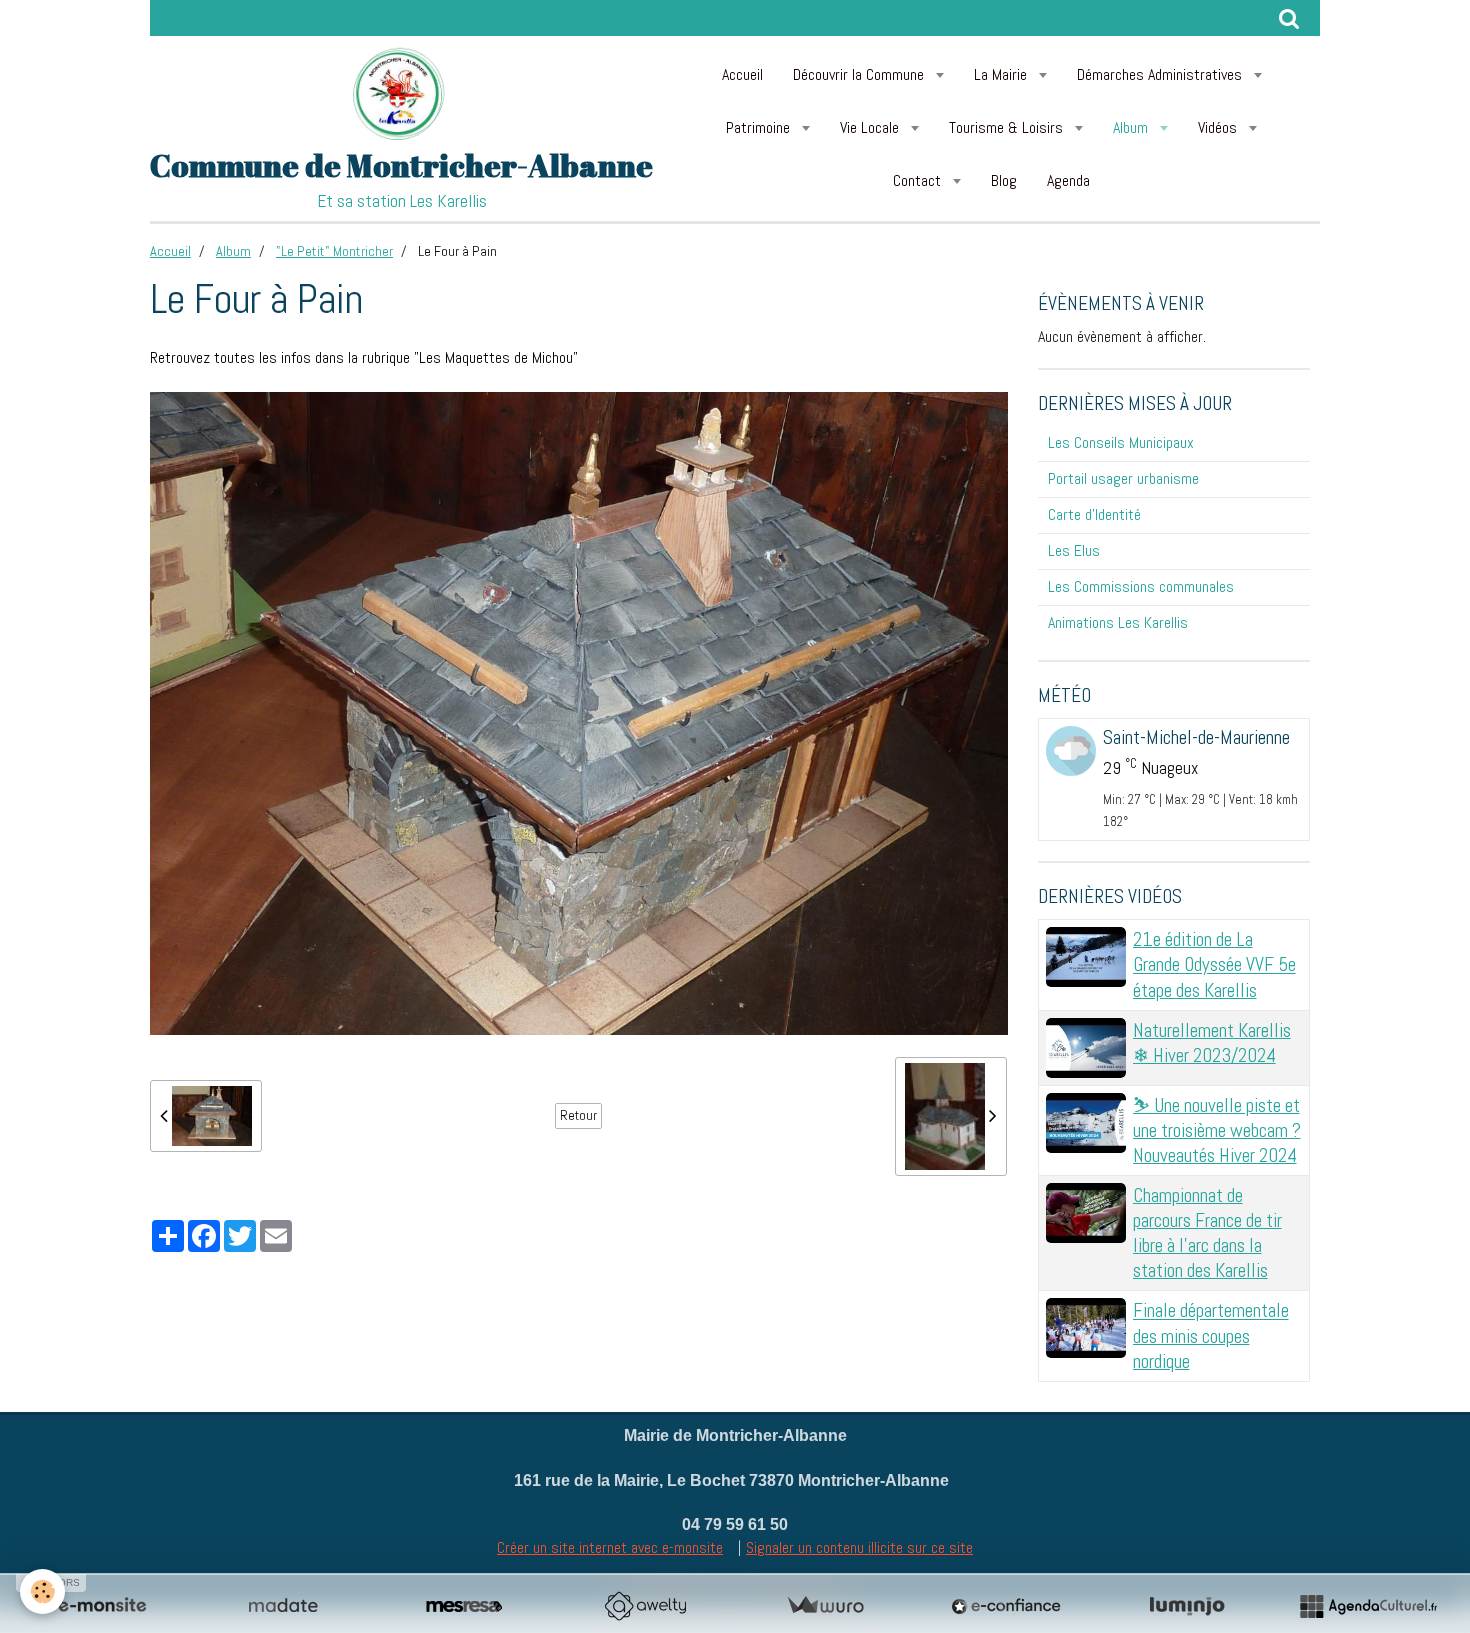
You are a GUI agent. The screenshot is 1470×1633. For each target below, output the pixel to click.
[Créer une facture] (825, 1606)
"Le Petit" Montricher (334, 251)
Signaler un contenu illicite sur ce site (859, 1547)
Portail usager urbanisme (1123, 478)
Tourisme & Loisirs (1008, 127)
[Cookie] (42, 1591)
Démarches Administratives (1161, 74)
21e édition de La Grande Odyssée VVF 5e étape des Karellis (1214, 964)
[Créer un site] (102, 1606)
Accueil (742, 74)
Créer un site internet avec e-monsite (610, 1547)
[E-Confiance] (1006, 1606)
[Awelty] (645, 1606)
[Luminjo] (1187, 1606)
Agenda (1068, 180)
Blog (1004, 180)
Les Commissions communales (1141, 586)
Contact (919, 180)
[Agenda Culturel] (1368, 1606)
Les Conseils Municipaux (1121, 442)
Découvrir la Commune (860, 74)
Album (1132, 127)
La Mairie (1002, 74)
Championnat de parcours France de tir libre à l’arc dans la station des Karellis (1207, 1233)
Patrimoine (760, 127)
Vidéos (1219, 127)
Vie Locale (871, 127)
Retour (578, 1115)
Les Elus (1074, 550)
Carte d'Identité (1094, 514)
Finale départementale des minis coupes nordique (1211, 1336)
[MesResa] (464, 1606)
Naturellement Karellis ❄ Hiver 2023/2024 (1212, 1043)
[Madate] (283, 1606)
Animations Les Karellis (1118, 622)
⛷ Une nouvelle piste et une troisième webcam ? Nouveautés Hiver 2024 (1217, 1130)
